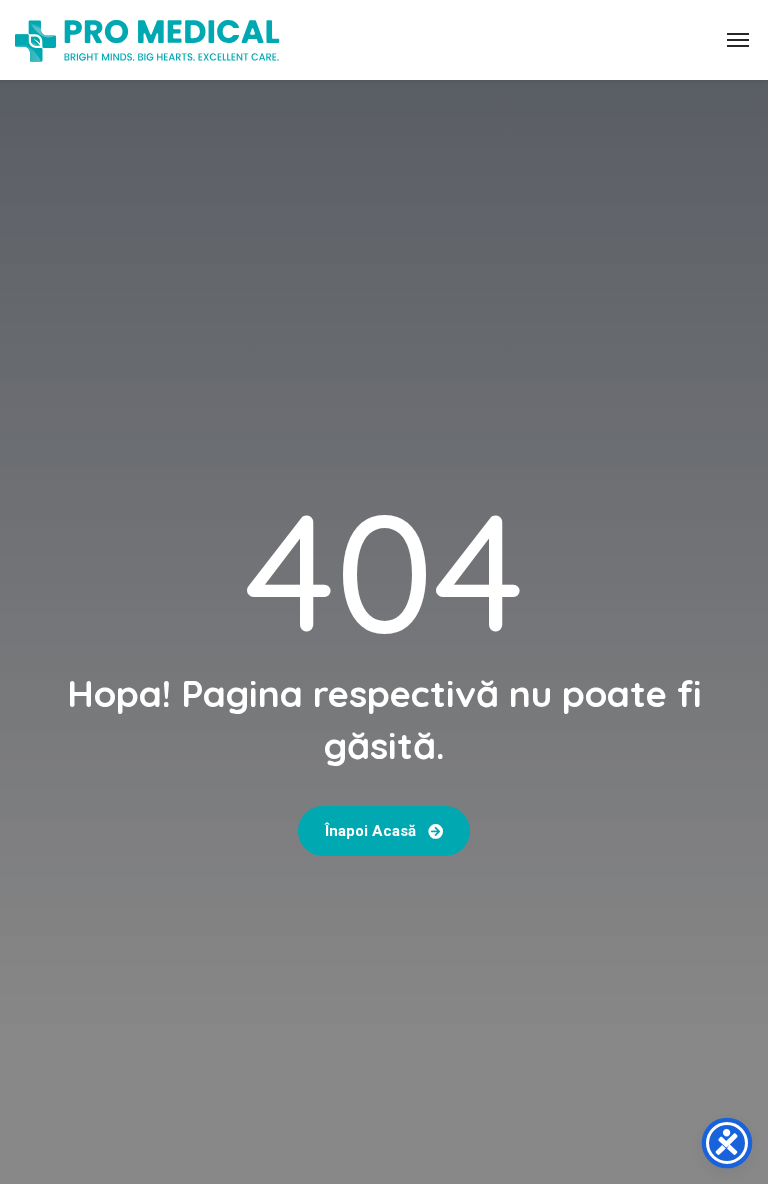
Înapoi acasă (372, 831)
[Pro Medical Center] (147, 40)
